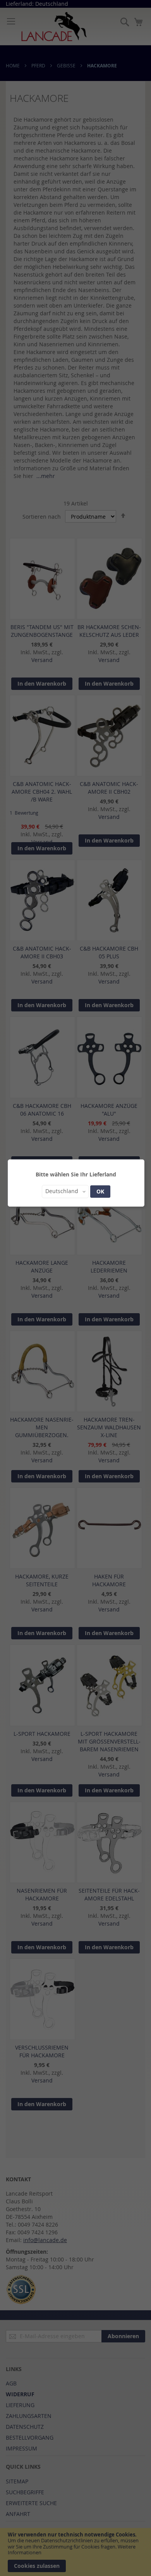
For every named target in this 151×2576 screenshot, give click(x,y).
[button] (65, 1192)
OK (100, 1191)
